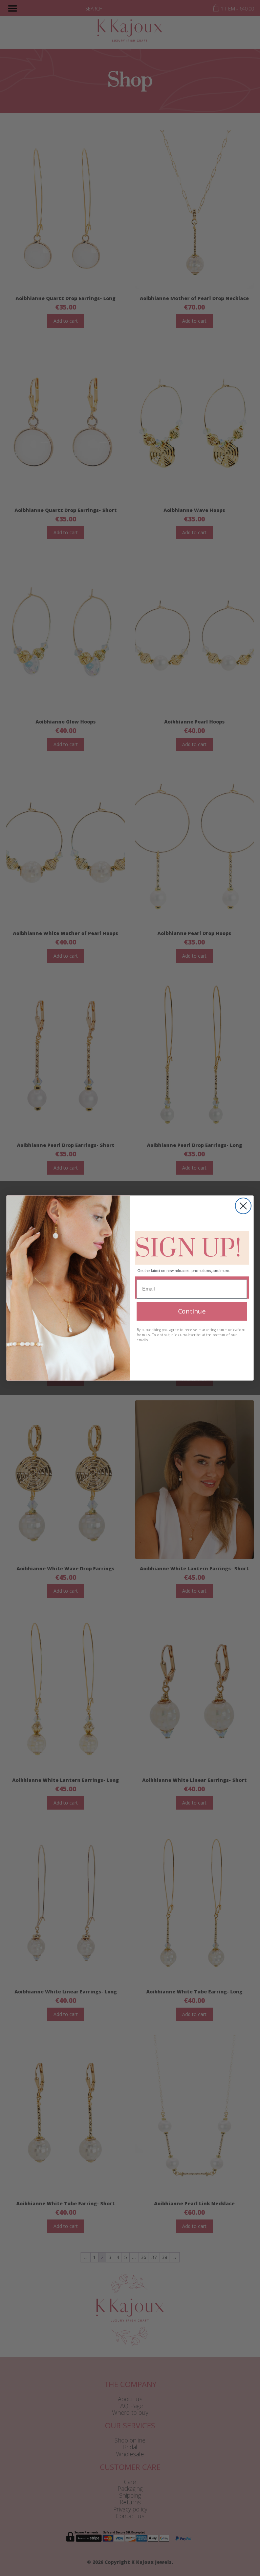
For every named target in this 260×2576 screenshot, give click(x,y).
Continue (192, 1311)
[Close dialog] (243, 1206)
